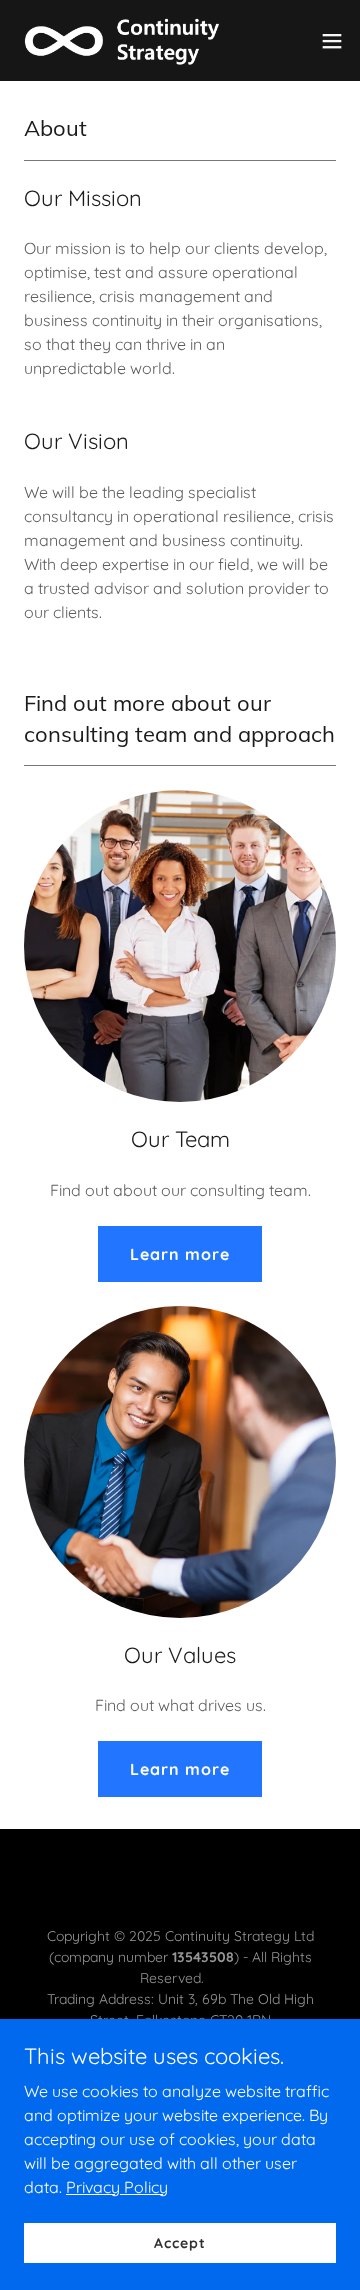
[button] (332, 41)
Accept (179, 2242)
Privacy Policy (117, 2186)
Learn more (180, 1254)
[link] (128, 40)
